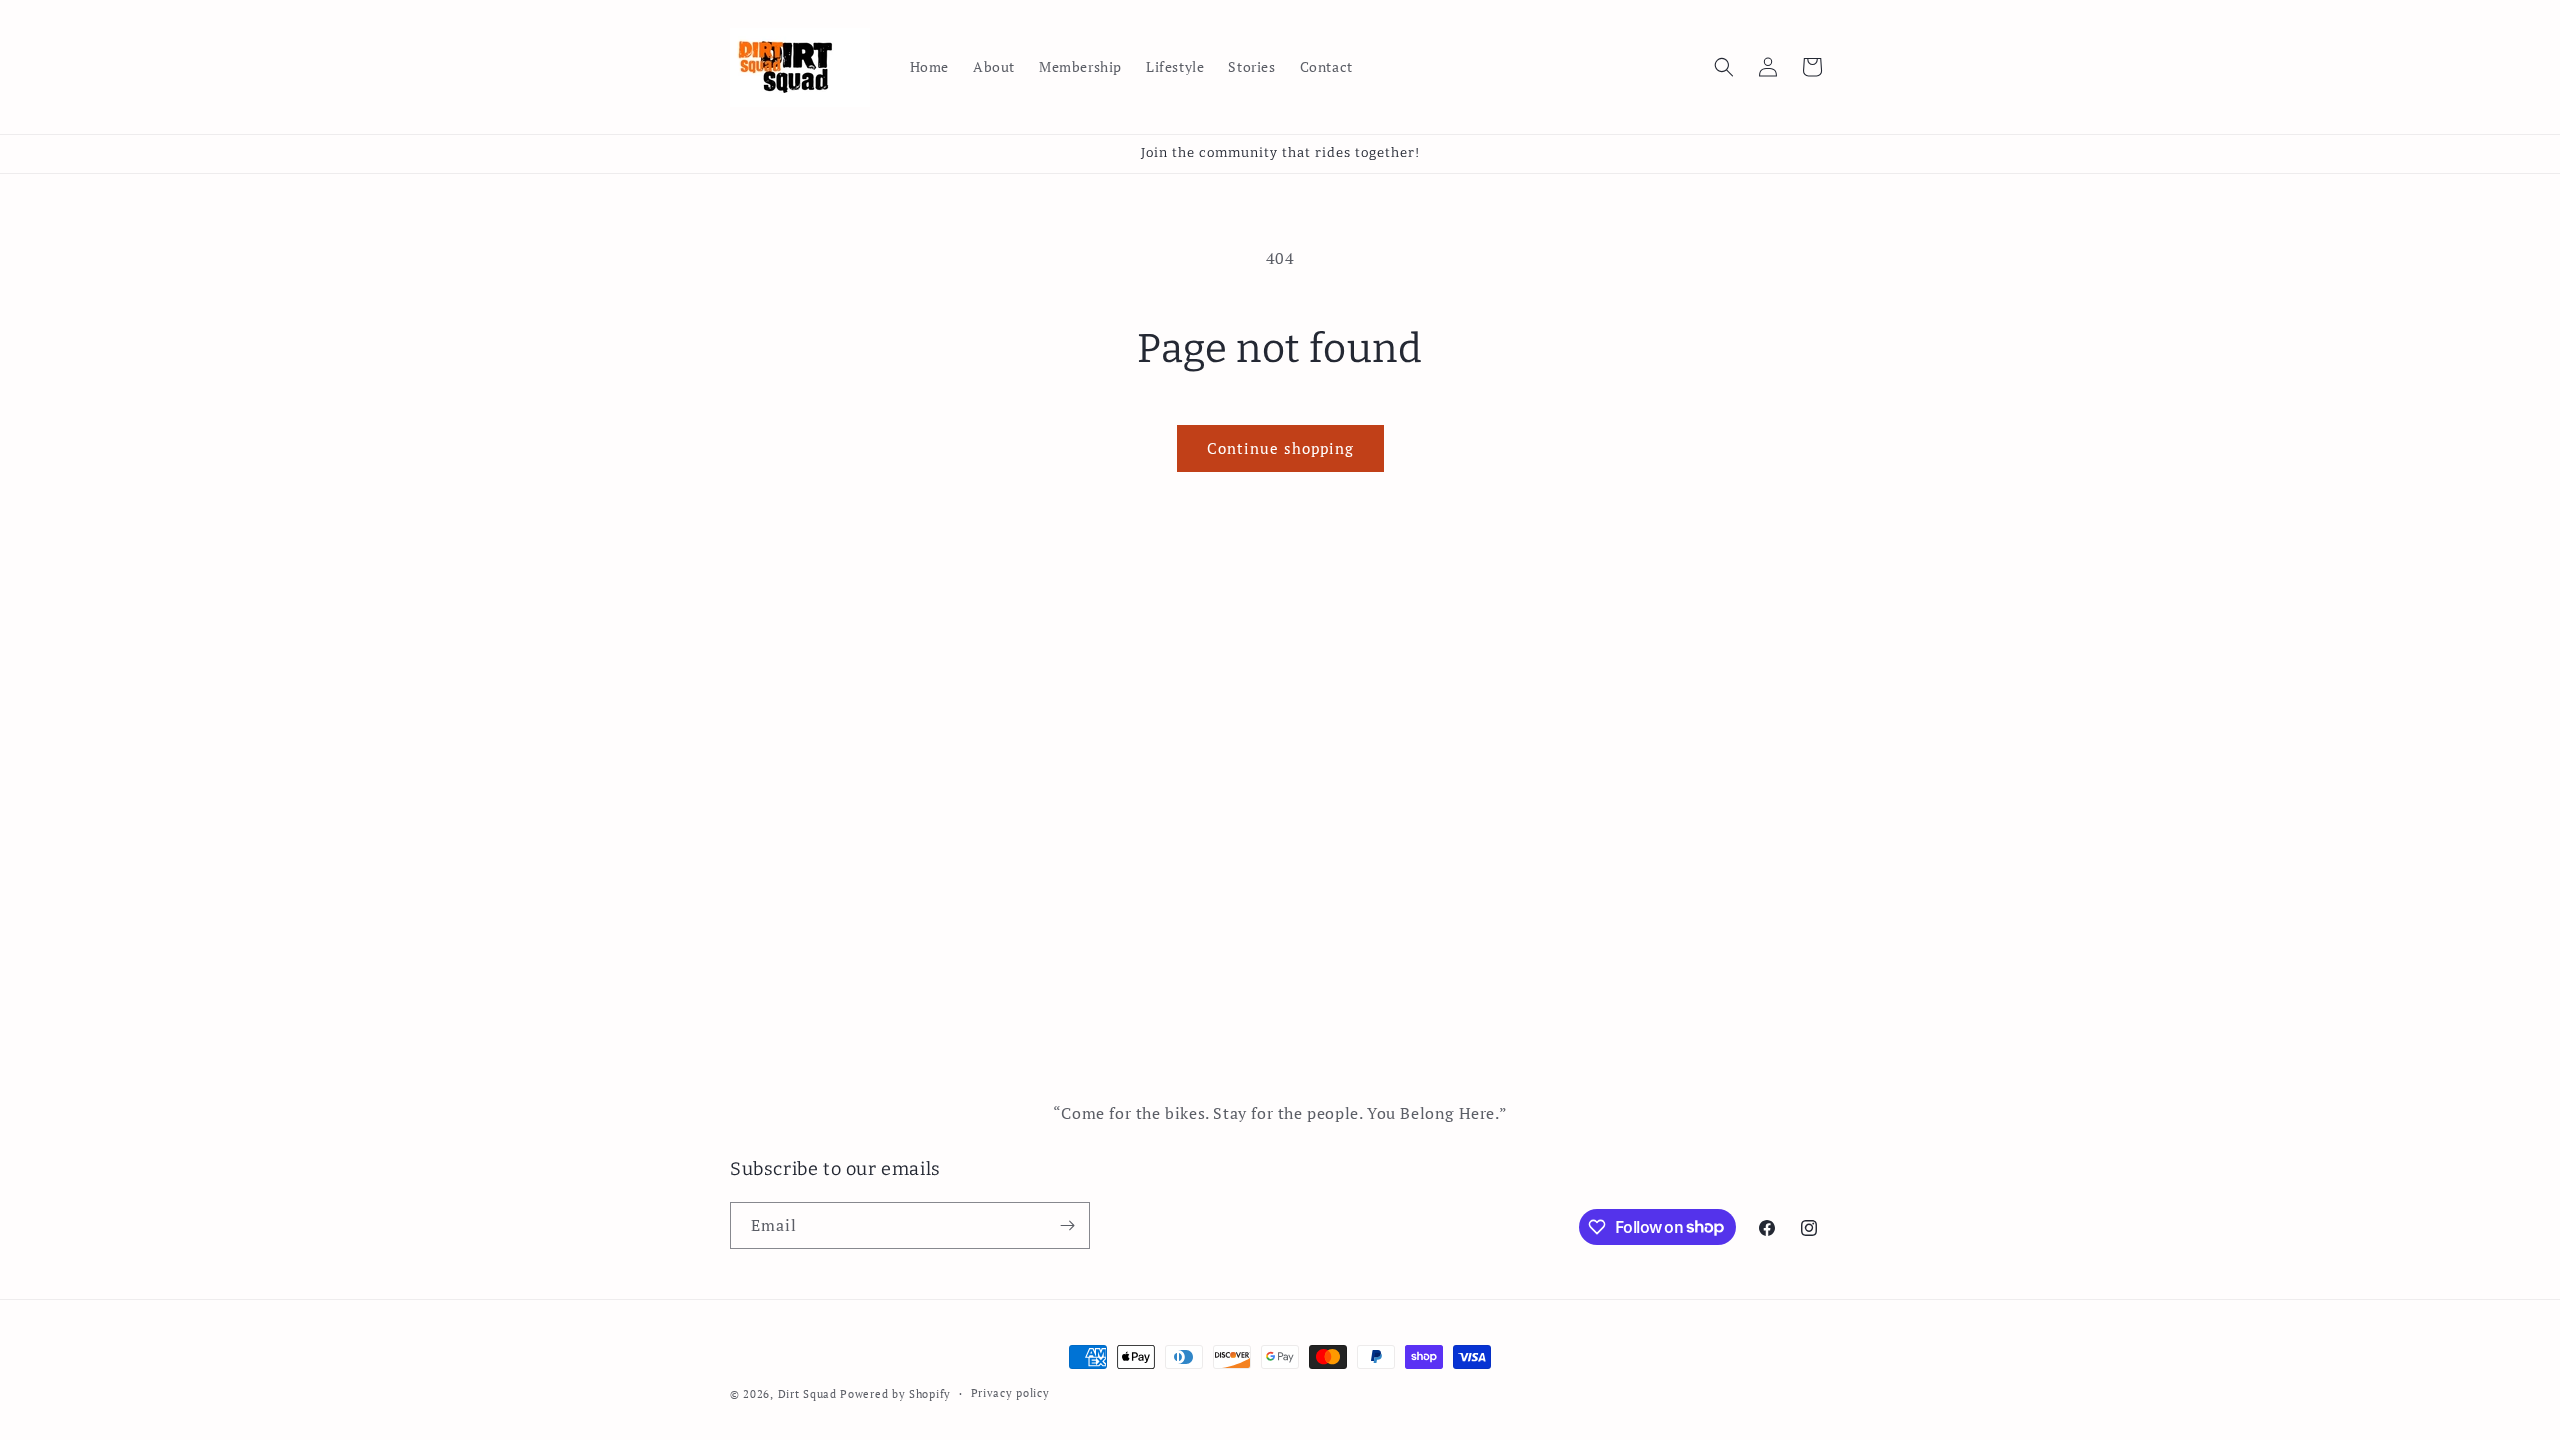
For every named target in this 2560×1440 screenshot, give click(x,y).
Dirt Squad (807, 1394)
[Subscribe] (1067, 1225)
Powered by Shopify (895, 1394)
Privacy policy (1010, 1393)
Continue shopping (1280, 448)
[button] (1724, 67)
